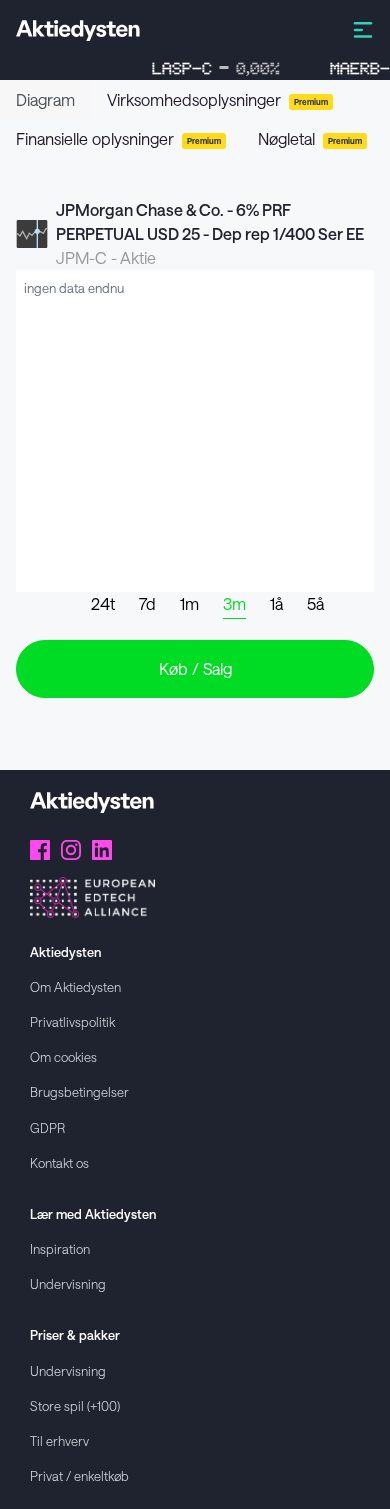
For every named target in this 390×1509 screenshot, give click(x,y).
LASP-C (210, 68)
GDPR (47, 1127)
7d (147, 603)
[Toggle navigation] (363, 28)
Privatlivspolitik (72, 1021)
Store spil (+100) (75, 1405)
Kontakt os (59, 1162)
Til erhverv (59, 1440)
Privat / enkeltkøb (79, 1475)
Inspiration (60, 1248)
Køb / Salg (195, 668)
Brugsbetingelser (79, 1091)
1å (276, 603)
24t (103, 603)
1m (189, 603)
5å (315, 603)
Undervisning (68, 1283)
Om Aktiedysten (75, 986)
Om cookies (63, 1056)
